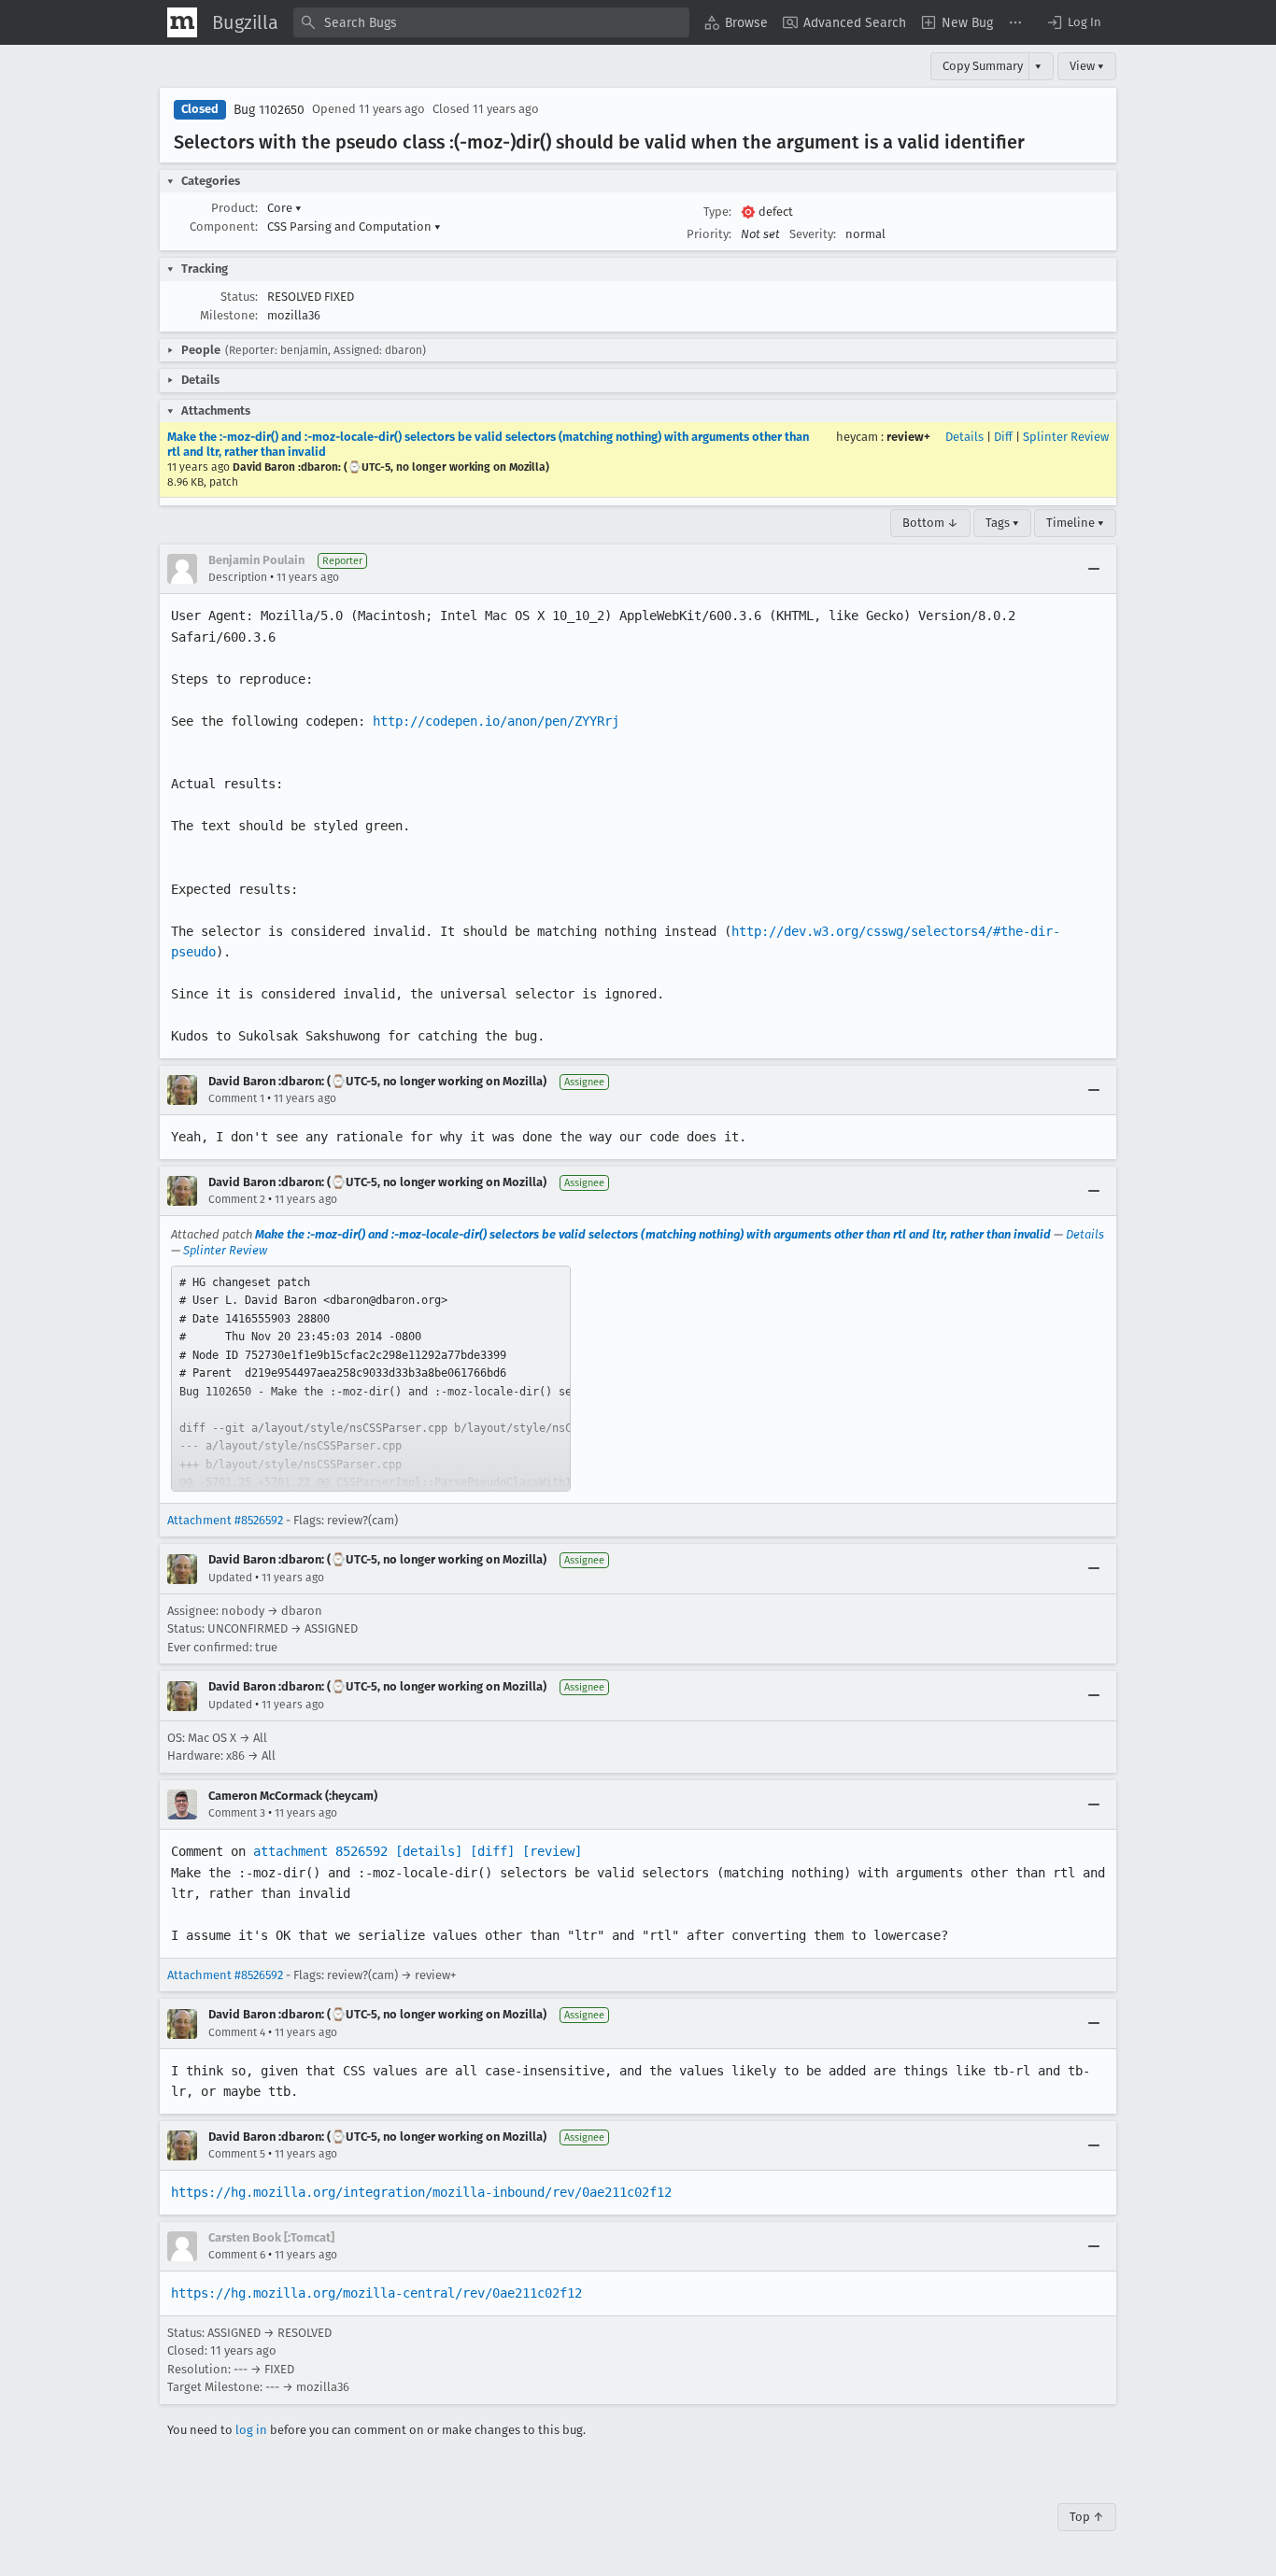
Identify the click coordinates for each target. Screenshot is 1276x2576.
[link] (371, 1379)
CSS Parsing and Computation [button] (354, 226)
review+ (908, 437)
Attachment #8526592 (225, 1520)
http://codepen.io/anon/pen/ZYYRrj (496, 721)
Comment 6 (237, 2255)
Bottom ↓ (930, 523)
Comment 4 (237, 2032)
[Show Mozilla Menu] (182, 22)
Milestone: (229, 315)
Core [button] (284, 208)
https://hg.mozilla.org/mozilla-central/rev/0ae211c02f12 (376, 2293)
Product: (234, 208)
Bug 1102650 (269, 110)
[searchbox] (491, 22)
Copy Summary (983, 66)
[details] (429, 1851)
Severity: (813, 234)
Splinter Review (1066, 437)
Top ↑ (1087, 2517)
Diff (1003, 437)
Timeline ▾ (1075, 523)
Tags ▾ (1002, 523)
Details (964, 437)
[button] (1073, 22)
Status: (239, 297)
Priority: (709, 234)
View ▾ (1087, 66)
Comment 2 (237, 1199)
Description (238, 577)
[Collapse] (1094, 569)
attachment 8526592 (320, 1851)
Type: (717, 212)
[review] (552, 1851)
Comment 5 (237, 2154)
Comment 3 (237, 1813)
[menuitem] (736, 22)
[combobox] (491, 22)
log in (251, 2430)
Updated (230, 1578)
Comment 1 (236, 1098)
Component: (224, 226)
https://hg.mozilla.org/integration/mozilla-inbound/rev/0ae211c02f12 (421, 2192)
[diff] (492, 1851)
